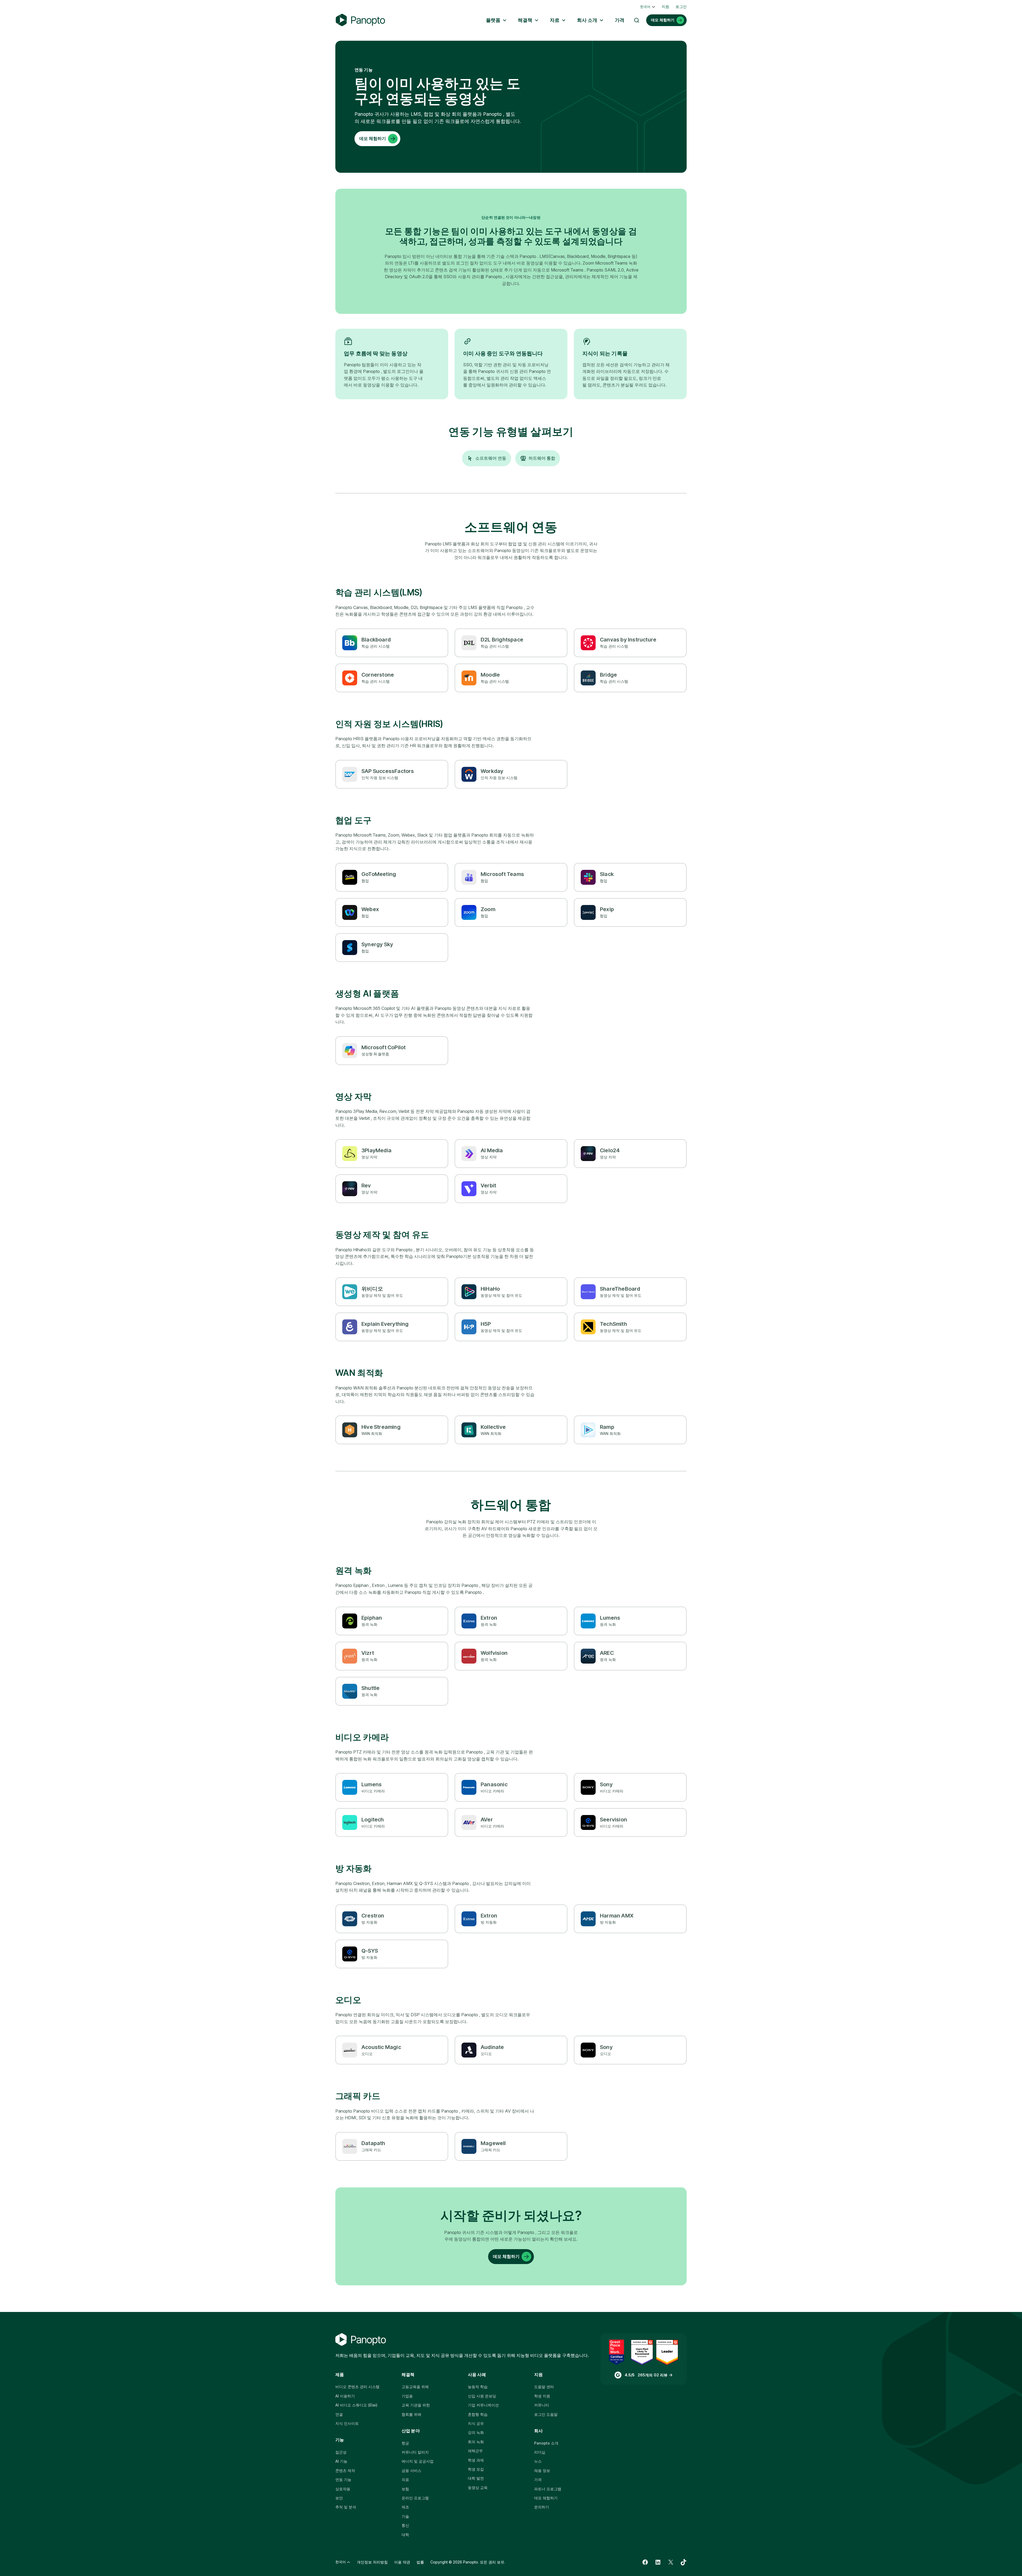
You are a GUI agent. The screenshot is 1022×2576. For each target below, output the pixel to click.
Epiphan (372, 1618)
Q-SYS (370, 1951)
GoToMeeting (379, 874)
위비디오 (372, 1289)
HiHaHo (490, 1289)
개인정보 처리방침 (372, 2562)
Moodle (490, 675)
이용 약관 (402, 2562)
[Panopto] (360, 20)
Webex (370, 909)
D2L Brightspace (502, 640)
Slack (607, 874)
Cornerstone (378, 675)
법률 (420, 2562)
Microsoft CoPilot (384, 1047)
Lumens (610, 1618)
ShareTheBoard (620, 1289)
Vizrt (368, 1653)
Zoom (488, 909)
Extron (489, 1618)
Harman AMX (617, 1916)
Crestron (373, 1916)
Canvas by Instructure (628, 640)
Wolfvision (494, 1653)
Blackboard (376, 640)
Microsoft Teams (502, 874)
